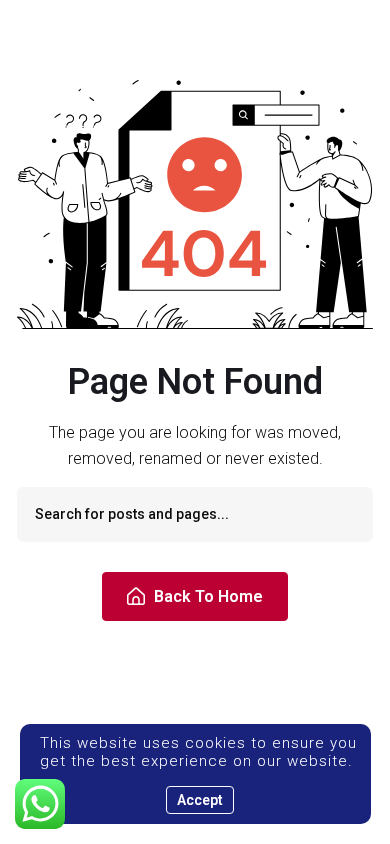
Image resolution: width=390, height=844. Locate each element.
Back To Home (208, 596)
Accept (200, 800)
